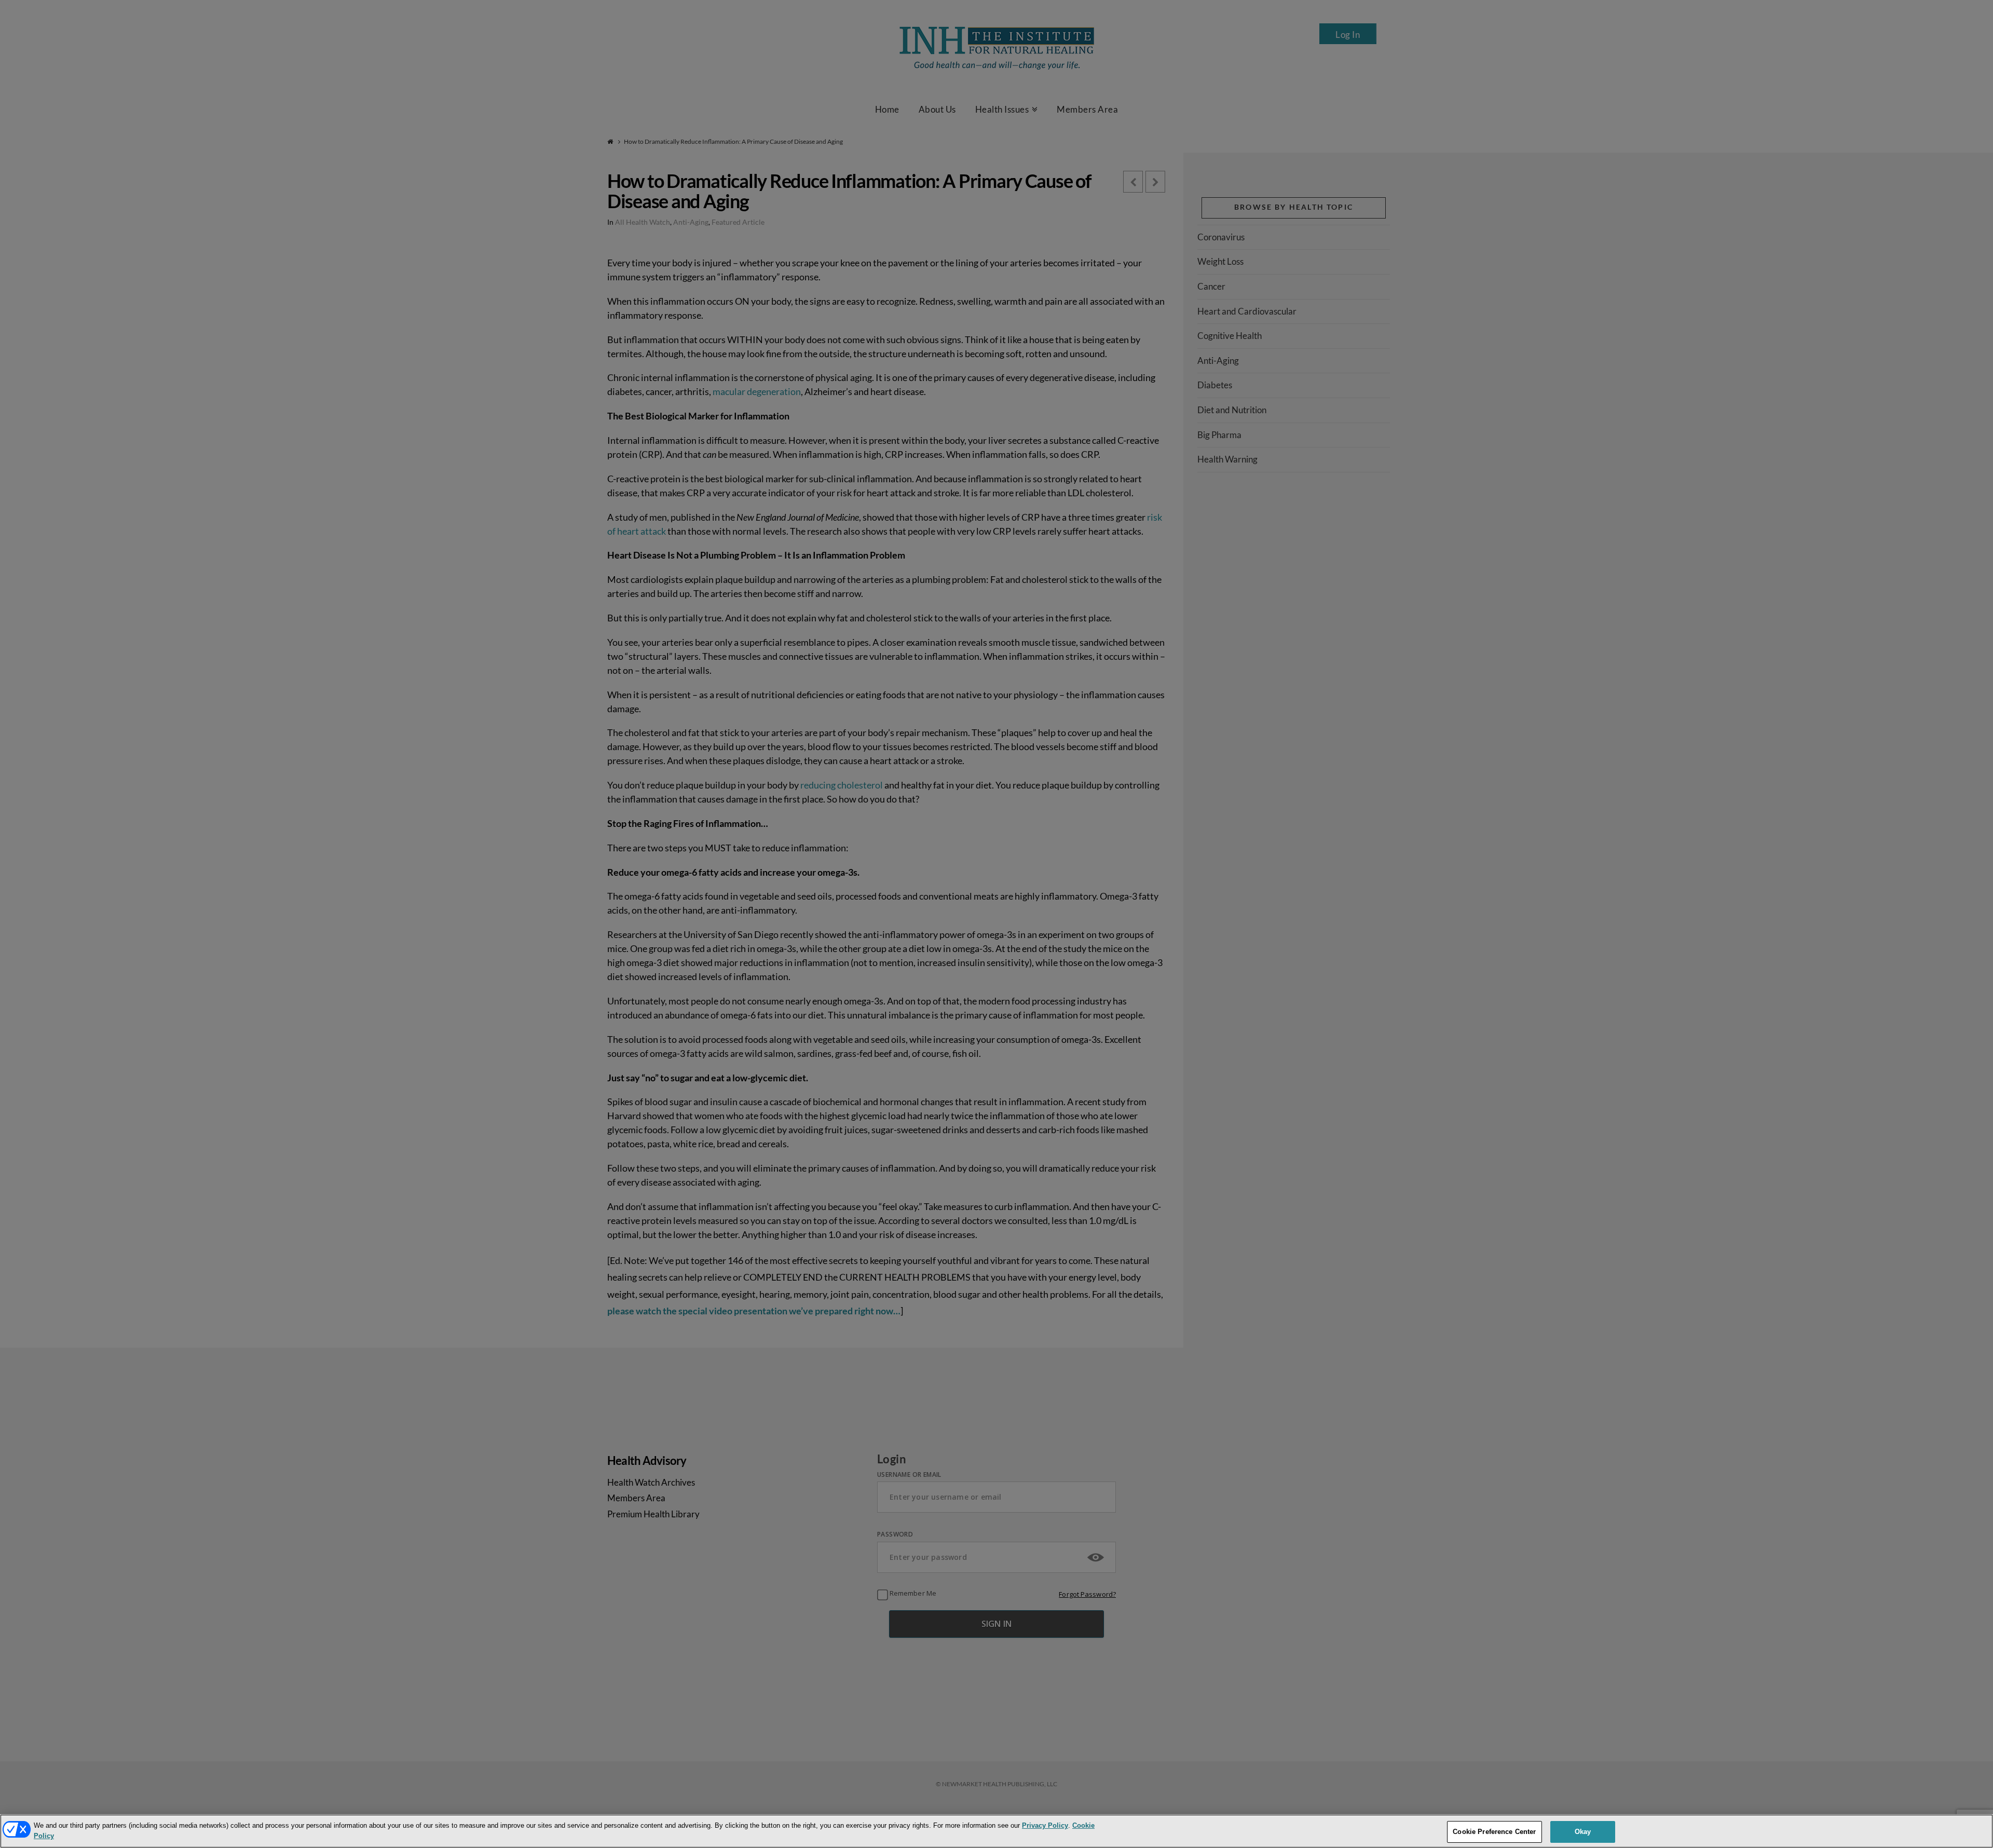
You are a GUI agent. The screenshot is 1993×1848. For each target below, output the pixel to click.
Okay (1583, 1832)
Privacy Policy (1045, 1825)
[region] (996, 1831)
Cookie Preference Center (1494, 1832)
